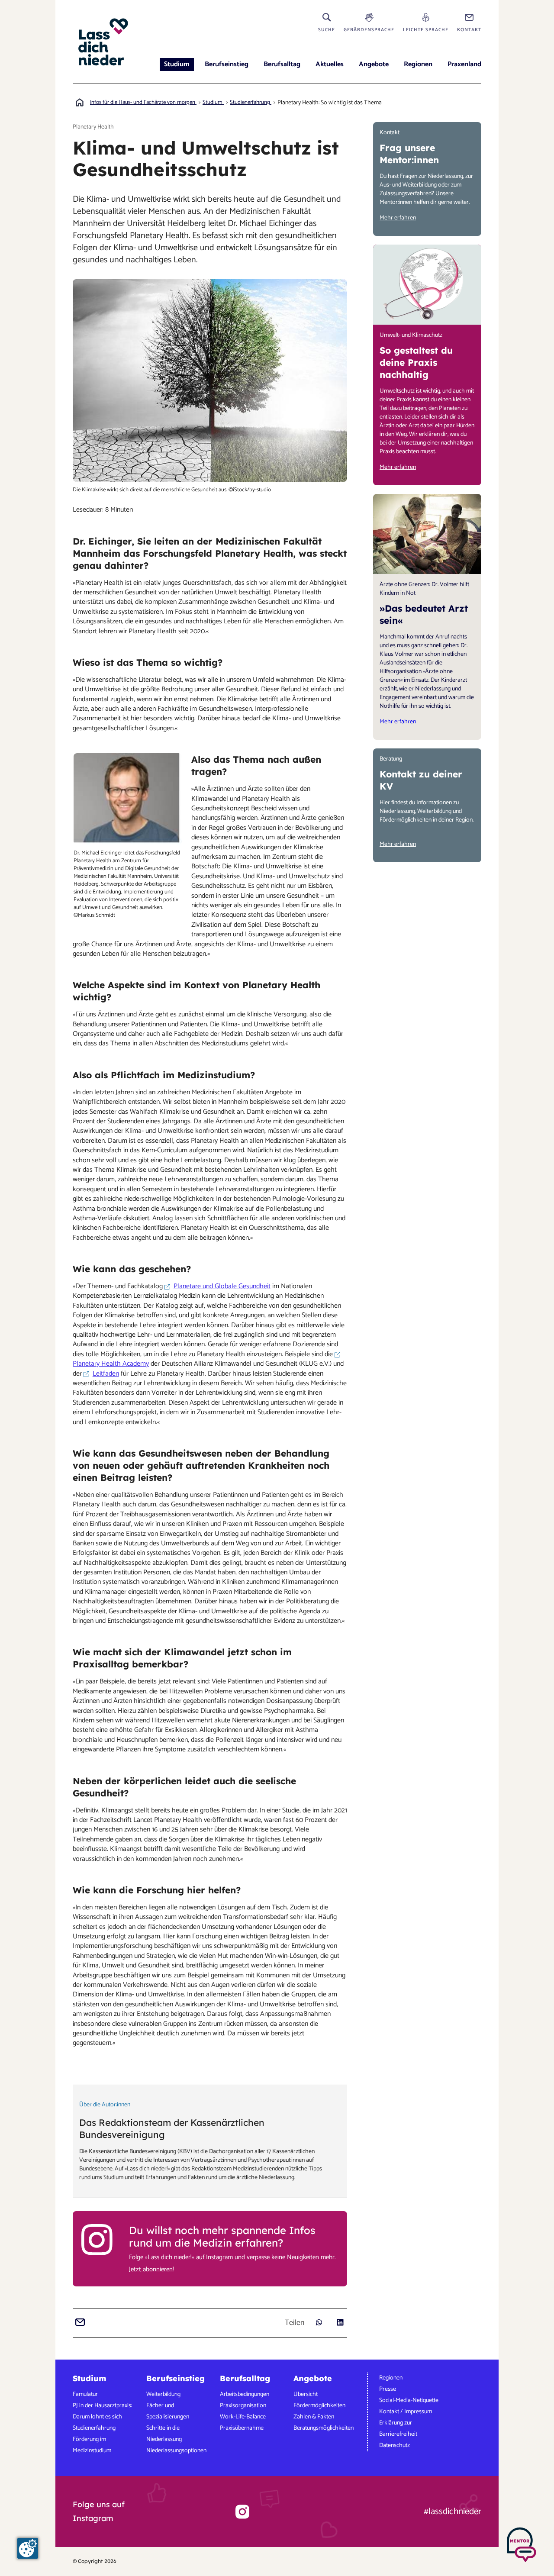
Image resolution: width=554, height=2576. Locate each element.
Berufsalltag (282, 64)
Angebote (374, 64)
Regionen (418, 64)
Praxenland (464, 64)
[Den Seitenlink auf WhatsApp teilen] (319, 2322)
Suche (327, 30)
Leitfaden (106, 1374)
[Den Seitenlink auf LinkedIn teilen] (340, 2322)
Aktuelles (330, 64)
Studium (177, 64)
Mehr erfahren (398, 218)
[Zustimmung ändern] (28, 2548)
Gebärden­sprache (369, 30)
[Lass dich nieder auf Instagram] (242, 2512)
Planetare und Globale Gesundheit (222, 1286)
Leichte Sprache (426, 30)
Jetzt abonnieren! (151, 2270)
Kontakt (469, 30)
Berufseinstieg (227, 64)
